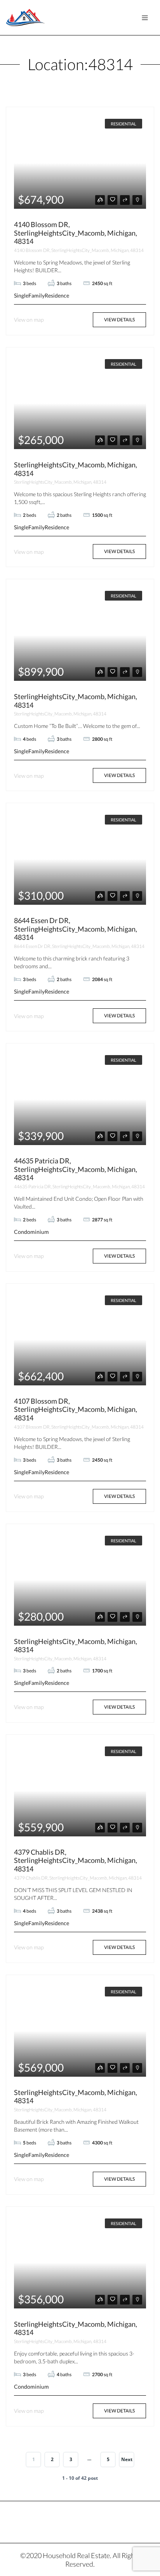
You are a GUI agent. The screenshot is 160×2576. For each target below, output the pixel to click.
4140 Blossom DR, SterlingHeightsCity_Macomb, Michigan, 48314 (76, 233)
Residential (123, 124)
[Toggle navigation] (145, 18)
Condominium (31, 1232)
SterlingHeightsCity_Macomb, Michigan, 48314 (76, 469)
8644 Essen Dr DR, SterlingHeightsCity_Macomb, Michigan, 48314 (76, 929)
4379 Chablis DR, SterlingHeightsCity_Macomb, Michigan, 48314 (76, 1860)
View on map (29, 320)
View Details (119, 320)
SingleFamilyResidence (42, 295)
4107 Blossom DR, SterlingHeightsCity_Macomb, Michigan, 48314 (76, 1409)
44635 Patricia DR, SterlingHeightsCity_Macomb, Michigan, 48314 (76, 1169)
